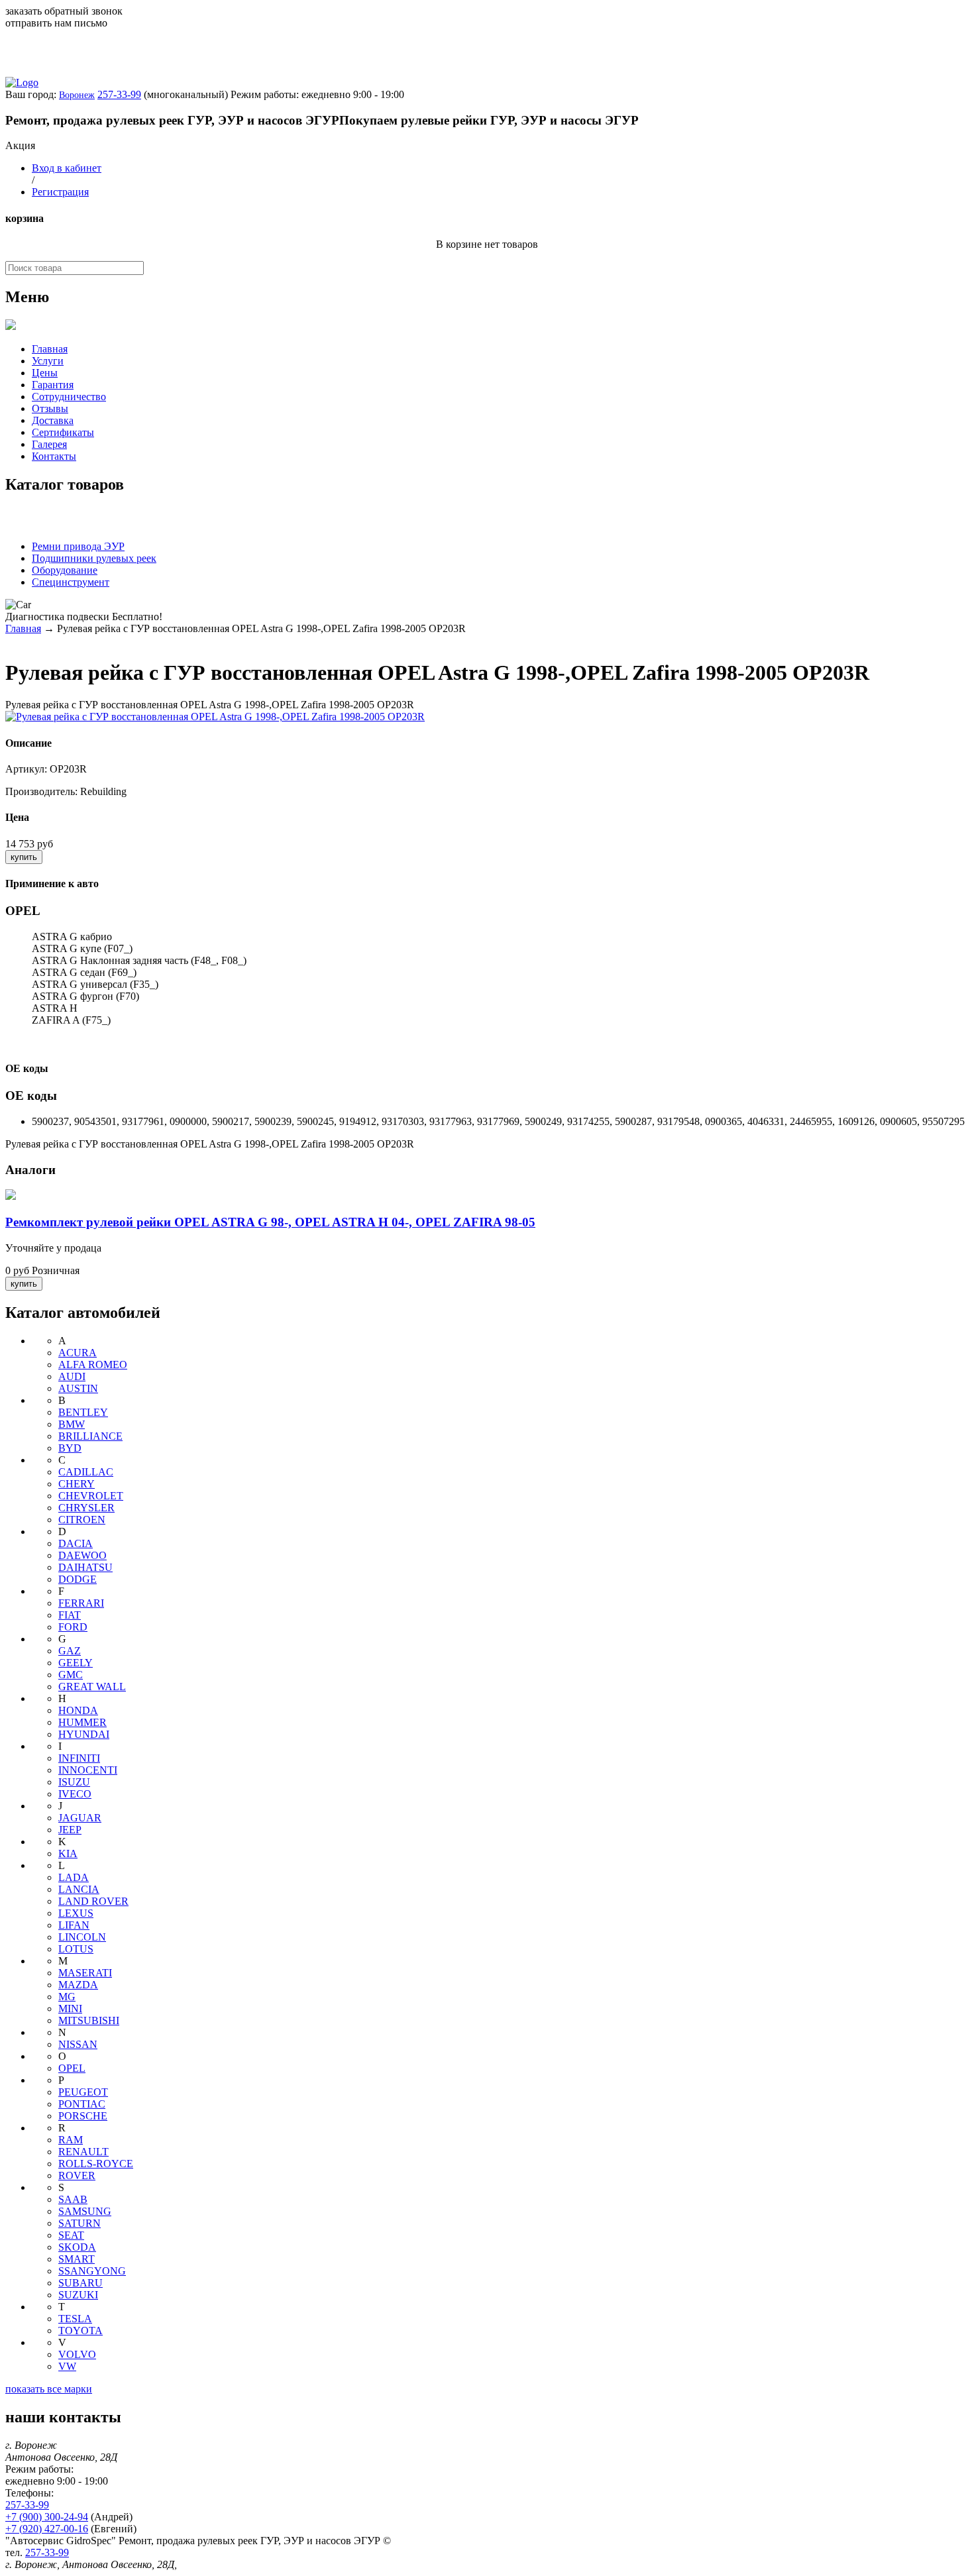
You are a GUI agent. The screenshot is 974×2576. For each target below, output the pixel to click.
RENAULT (83, 2152)
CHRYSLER (86, 1508)
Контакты (54, 456)
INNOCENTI (88, 1770)
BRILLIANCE (90, 1436)
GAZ (70, 1651)
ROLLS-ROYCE (96, 2164)
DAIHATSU (85, 1567)
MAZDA (78, 1985)
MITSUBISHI (89, 2020)
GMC (71, 1675)
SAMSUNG (85, 2211)
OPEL (72, 2068)
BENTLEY (83, 1412)
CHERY (77, 1484)
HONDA (78, 1710)
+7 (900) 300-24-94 (47, 2517)
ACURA (78, 1353)
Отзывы (50, 408)
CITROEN (82, 1520)
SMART (77, 2259)
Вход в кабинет (67, 168)
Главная (50, 349)
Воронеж (77, 95)
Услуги (48, 361)
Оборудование (65, 570)
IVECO (75, 1794)
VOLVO (77, 2354)
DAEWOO (82, 1555)
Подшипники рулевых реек (94, 558)
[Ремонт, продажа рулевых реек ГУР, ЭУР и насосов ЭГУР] (22, 82)
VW (67, 2366)
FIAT (70, 1615)
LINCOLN (82, 1937)
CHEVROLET (91, 1496)
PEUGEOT (83, 2092)
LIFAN (74, 1925)
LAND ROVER (93, 1901)
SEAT (71, 2235)
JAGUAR (80, 1818)
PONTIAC (82, 2104)
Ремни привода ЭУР (78, 546)
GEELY (76, 1663)
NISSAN (78, 2044)
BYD (70, 1448)
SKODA (77, 2247)
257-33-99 (119, 94)
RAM (71, 2140)
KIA (68, 1853)
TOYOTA (81, 2331)
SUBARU (81, 2283)
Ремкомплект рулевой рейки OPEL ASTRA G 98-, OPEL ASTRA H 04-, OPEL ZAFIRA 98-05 (270, 1222)
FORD (73, 1627)
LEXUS (76, 1913)
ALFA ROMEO (93, 1365)
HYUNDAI (84, 1734)
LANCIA (79, 1889)
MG (67, 1997)
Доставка (53, 420)
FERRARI (81, 1603)
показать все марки (49, 2389)
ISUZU (74, 1782)
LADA (74, 1877)
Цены (45, 373)
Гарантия (53, 385)
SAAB (73, 2199)
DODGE (78, 1579)
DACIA (76, 1543)
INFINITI (79, 1758)
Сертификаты (63, 432)
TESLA (75, 2319)
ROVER (77, 2175)
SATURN (80, 2223)
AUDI (72, 1376)
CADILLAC (86, 1472)
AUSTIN (78, 1388)
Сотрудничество (69, 397)
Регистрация (60, 192)
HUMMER (82, 1722)
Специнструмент (71, 582)
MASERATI (85, 1973)
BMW (72, 1424)
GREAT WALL (92, 1687)
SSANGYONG (92, 2271)
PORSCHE (83, 2116)
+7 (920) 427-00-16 (47, 2529)
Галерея (49, 444)
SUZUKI (78, 2295)
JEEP (70, 1830)
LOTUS (76, 1949)
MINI (70, 2009)
